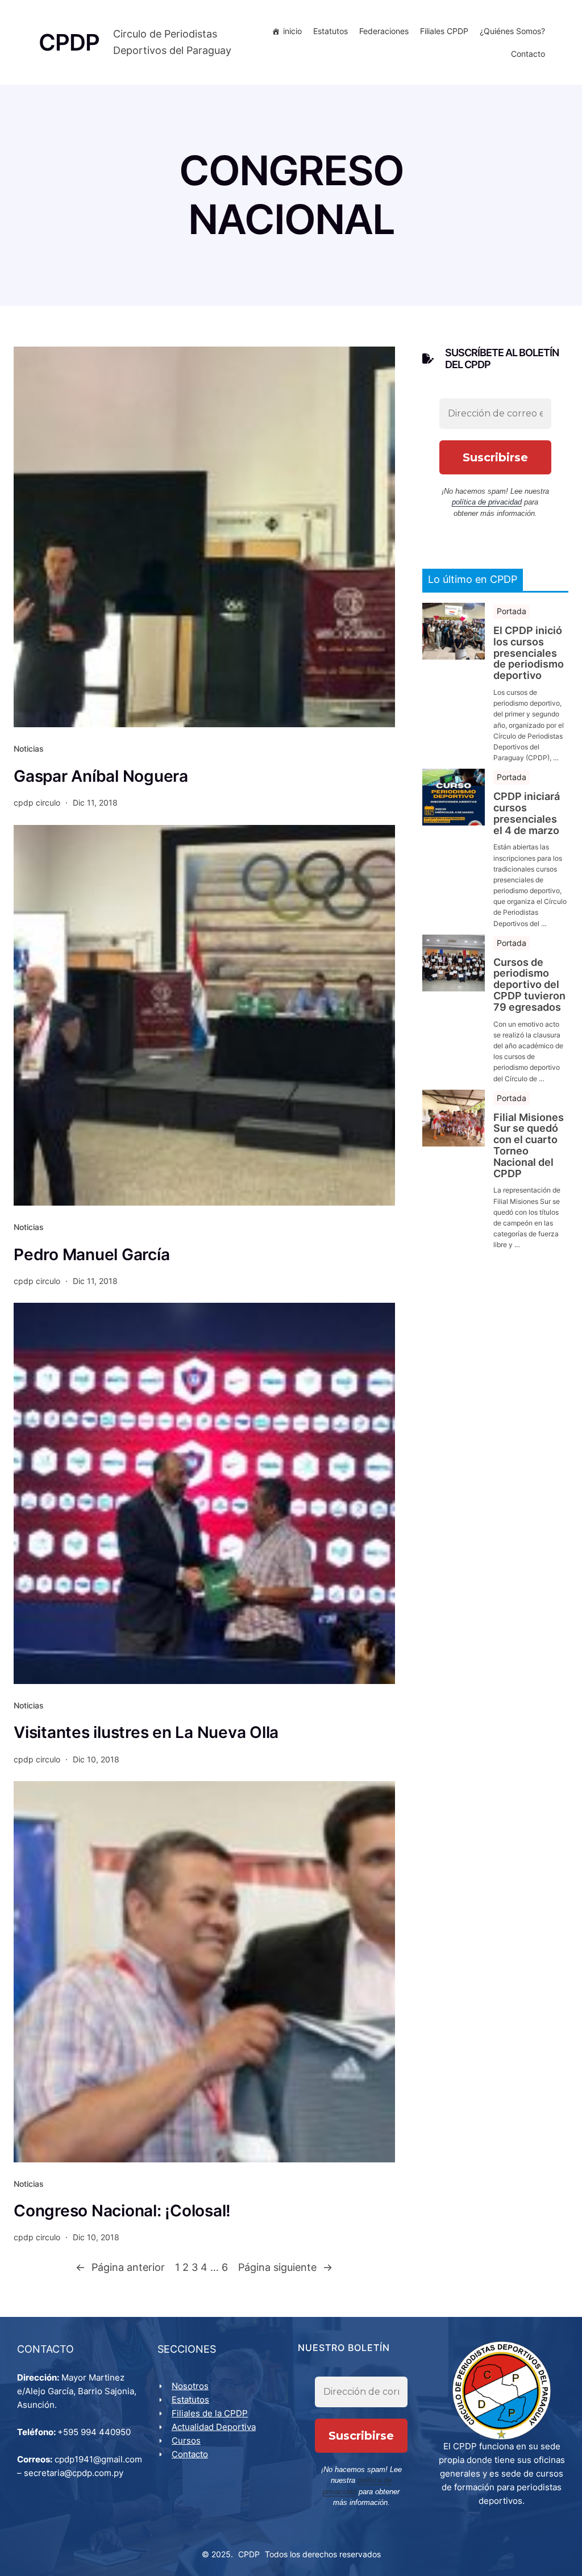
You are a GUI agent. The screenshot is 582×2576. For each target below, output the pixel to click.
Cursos (186, 2440)
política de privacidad (487, 502)
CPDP (249, 2554)
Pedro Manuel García (92, 1254)
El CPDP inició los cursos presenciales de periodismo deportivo (529, 653)
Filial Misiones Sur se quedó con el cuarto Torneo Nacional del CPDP (529, 1146)
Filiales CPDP (444, 31)
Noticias (29, 749)
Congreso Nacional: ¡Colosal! (122, 2211)
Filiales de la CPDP (210, 2413)
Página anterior (120, 2267)
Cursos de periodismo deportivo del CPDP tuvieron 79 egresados (529, 985)
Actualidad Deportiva (214, 2427)
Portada (512, 611)
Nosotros (190, 2386)
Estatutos (331, 31)
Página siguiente (285, 2267)
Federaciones (384, 31)
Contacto (528, 54)
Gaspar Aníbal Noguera (101, 776)
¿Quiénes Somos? (512, 31)
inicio (292, 31)
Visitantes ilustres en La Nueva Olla (146, 1732)
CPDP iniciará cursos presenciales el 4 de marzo (527, 813)
